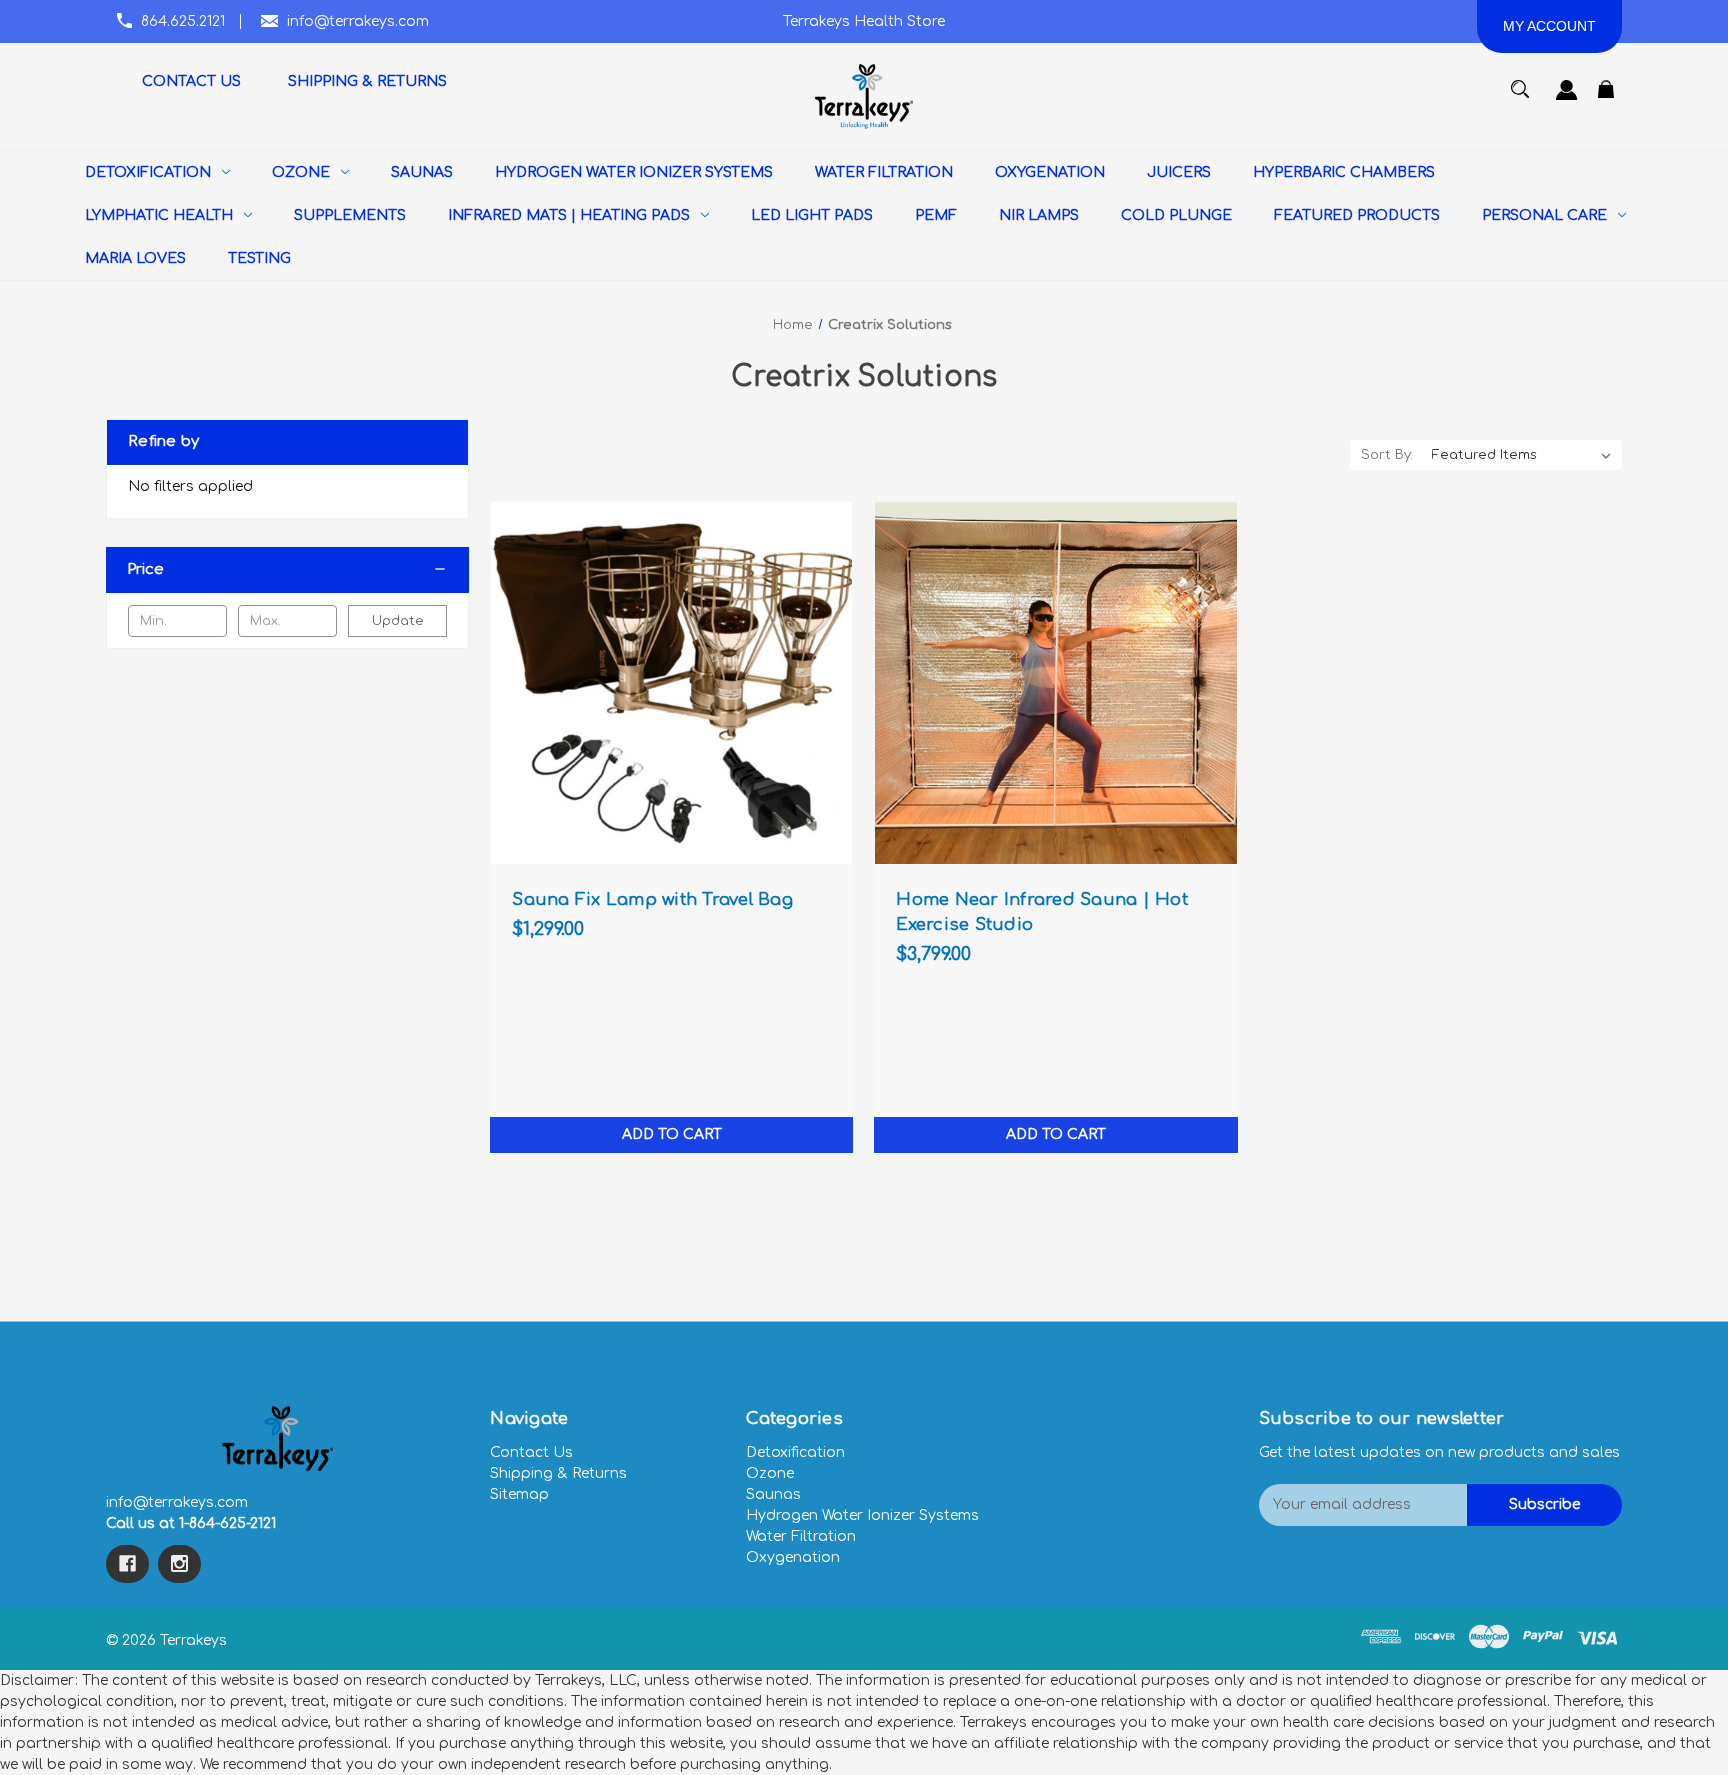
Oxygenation (793, 1557)
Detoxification (795, 1452)
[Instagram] (179, 1564)
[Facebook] (127, 1564)
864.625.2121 (183, 21)
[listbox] (1522, 455)
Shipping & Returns (558, 1473)
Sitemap (519, 1494)
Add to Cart (672, 1134)
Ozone (770, 1473)
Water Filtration (801, 1536)
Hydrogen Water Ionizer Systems (862, 1515)
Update (398, 621)
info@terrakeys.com (358, 21)
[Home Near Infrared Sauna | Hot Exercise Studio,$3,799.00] (1055, 682)
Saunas (773, 1494)
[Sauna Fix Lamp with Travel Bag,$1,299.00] (671, 682)
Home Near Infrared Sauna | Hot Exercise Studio (1042, 912)
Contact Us (531, 1452)
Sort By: (1387, 455)
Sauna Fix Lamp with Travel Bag (652, 899)
